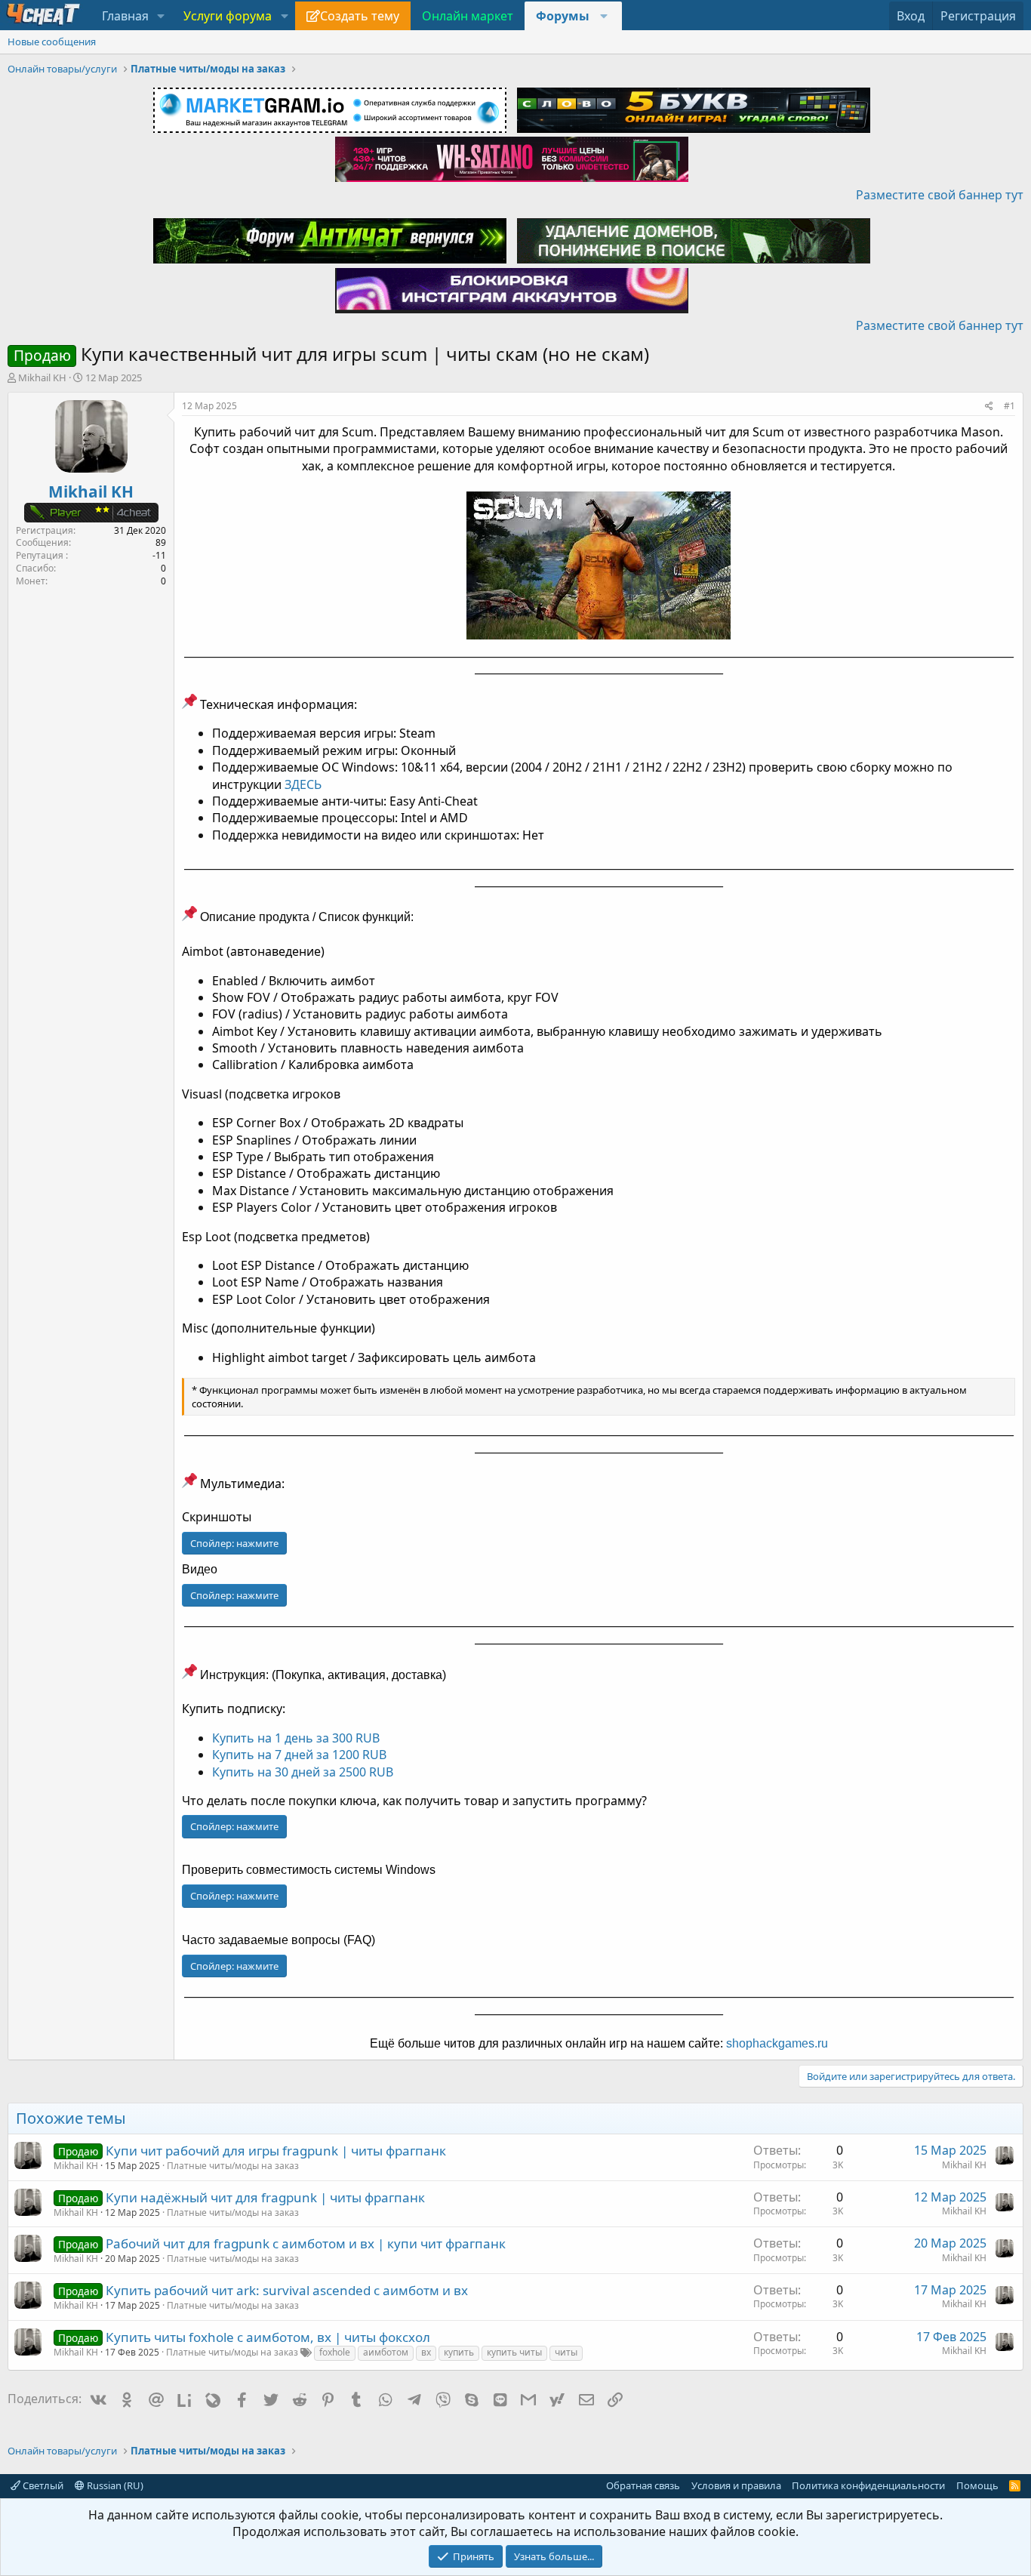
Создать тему (360, 16)
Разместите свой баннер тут (940, 195)
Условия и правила (736, 2485)
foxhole (335, 2352)
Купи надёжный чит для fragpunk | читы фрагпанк (265, 2197)
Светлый (42, 2485)
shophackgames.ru (777, 2043)
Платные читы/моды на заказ (233, 2166)
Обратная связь (643, 2485)
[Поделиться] (989, 407)
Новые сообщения (52, 42)
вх (426, 2352)
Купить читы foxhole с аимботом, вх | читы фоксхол (268, 2337)
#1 (1009, 406)
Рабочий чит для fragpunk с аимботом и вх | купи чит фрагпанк (306, 2243)
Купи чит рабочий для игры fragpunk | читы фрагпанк (276, 2151)
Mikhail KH (42, 377)
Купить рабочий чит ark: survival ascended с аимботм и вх (287, 2290)
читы (566, 2352)
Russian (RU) (114, 2485)
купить (459, 2352)
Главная (125, 16)
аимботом (386, 2352)
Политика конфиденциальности (868, 2485)
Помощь (977, 2485)
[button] (161, 16)
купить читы (514, 2352)
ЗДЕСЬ (303, 784)
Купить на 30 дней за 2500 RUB (303, 1772)
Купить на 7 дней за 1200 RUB (299, 1755)
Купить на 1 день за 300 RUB (296, 1738)
